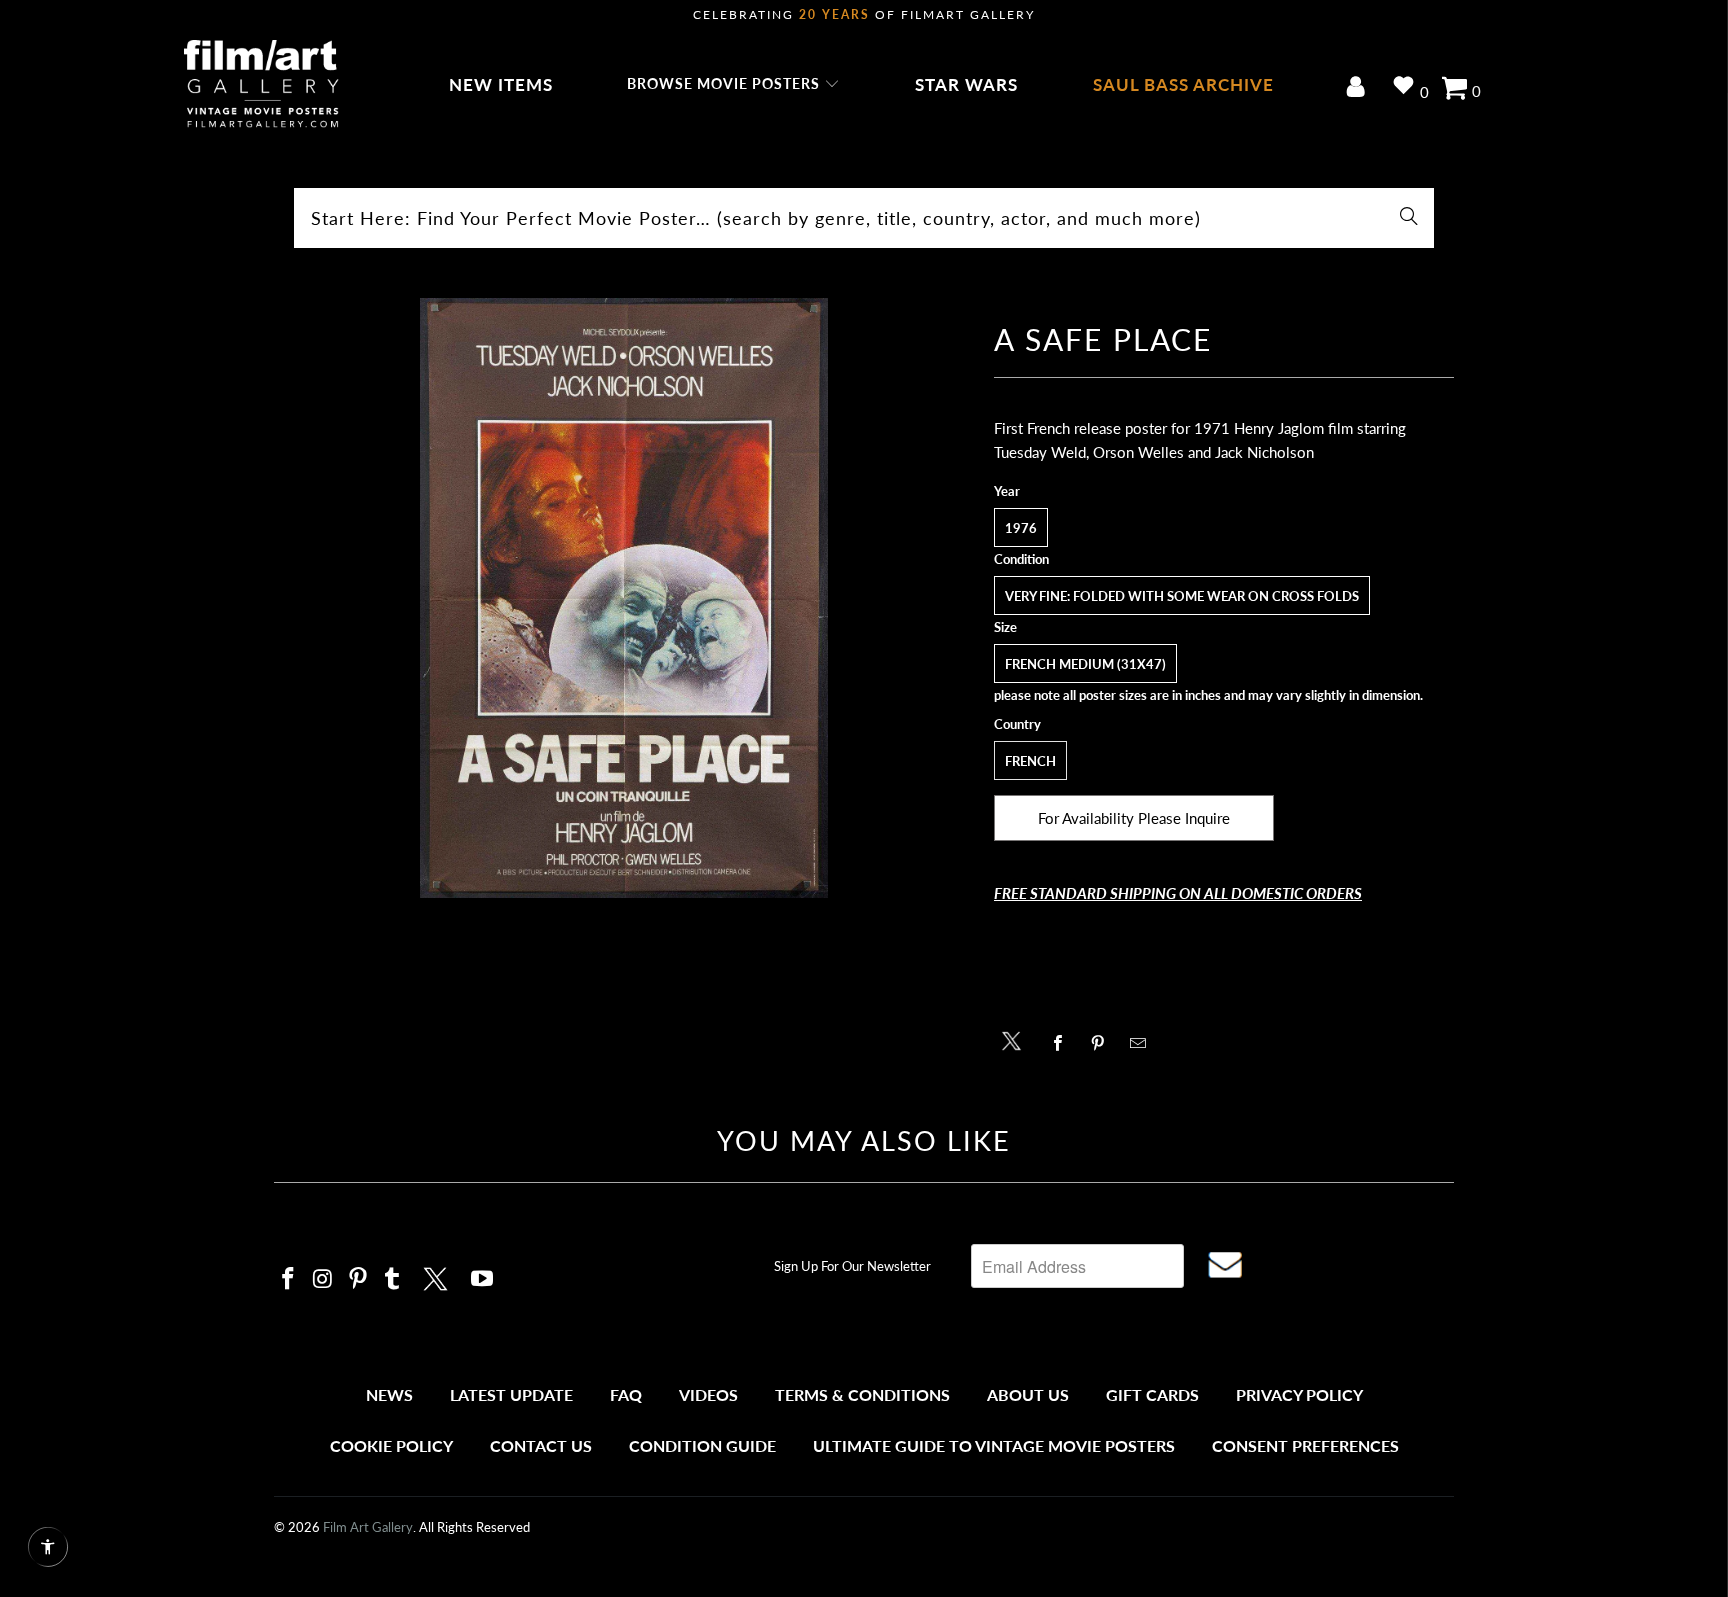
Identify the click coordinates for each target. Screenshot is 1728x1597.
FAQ (626, 1394)
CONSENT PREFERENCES (1305, 1445)
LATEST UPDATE (511, 1394)
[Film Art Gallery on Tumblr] (393, 1279)
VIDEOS (708, 1394)
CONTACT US (541, 1445)
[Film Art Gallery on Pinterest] (358, 1279)
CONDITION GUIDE (702, 1445)
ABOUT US (1028, 1394)
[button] (733, 85)
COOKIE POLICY (391, 1445)
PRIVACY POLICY (1299, 1394)
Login (1359, 88)
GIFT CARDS (1152, 1394)
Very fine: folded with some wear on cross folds (1182, 596)
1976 (1021, 528)
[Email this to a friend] (1143, 1043)
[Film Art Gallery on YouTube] (483, 1279)
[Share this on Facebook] (1063, 1043)
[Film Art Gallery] (261, 85)
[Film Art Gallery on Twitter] (438, 1276)
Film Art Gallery (368, 1527)
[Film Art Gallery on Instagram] (324, 1279)
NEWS (389, 1394)
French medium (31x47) (1085, 664)
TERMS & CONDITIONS (862, 1394)
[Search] (1409, 218)
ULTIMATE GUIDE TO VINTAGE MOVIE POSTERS (994, 1445)
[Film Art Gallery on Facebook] (289, 1279)
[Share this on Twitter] (1016, 1039)
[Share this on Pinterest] (1103, 1043)
